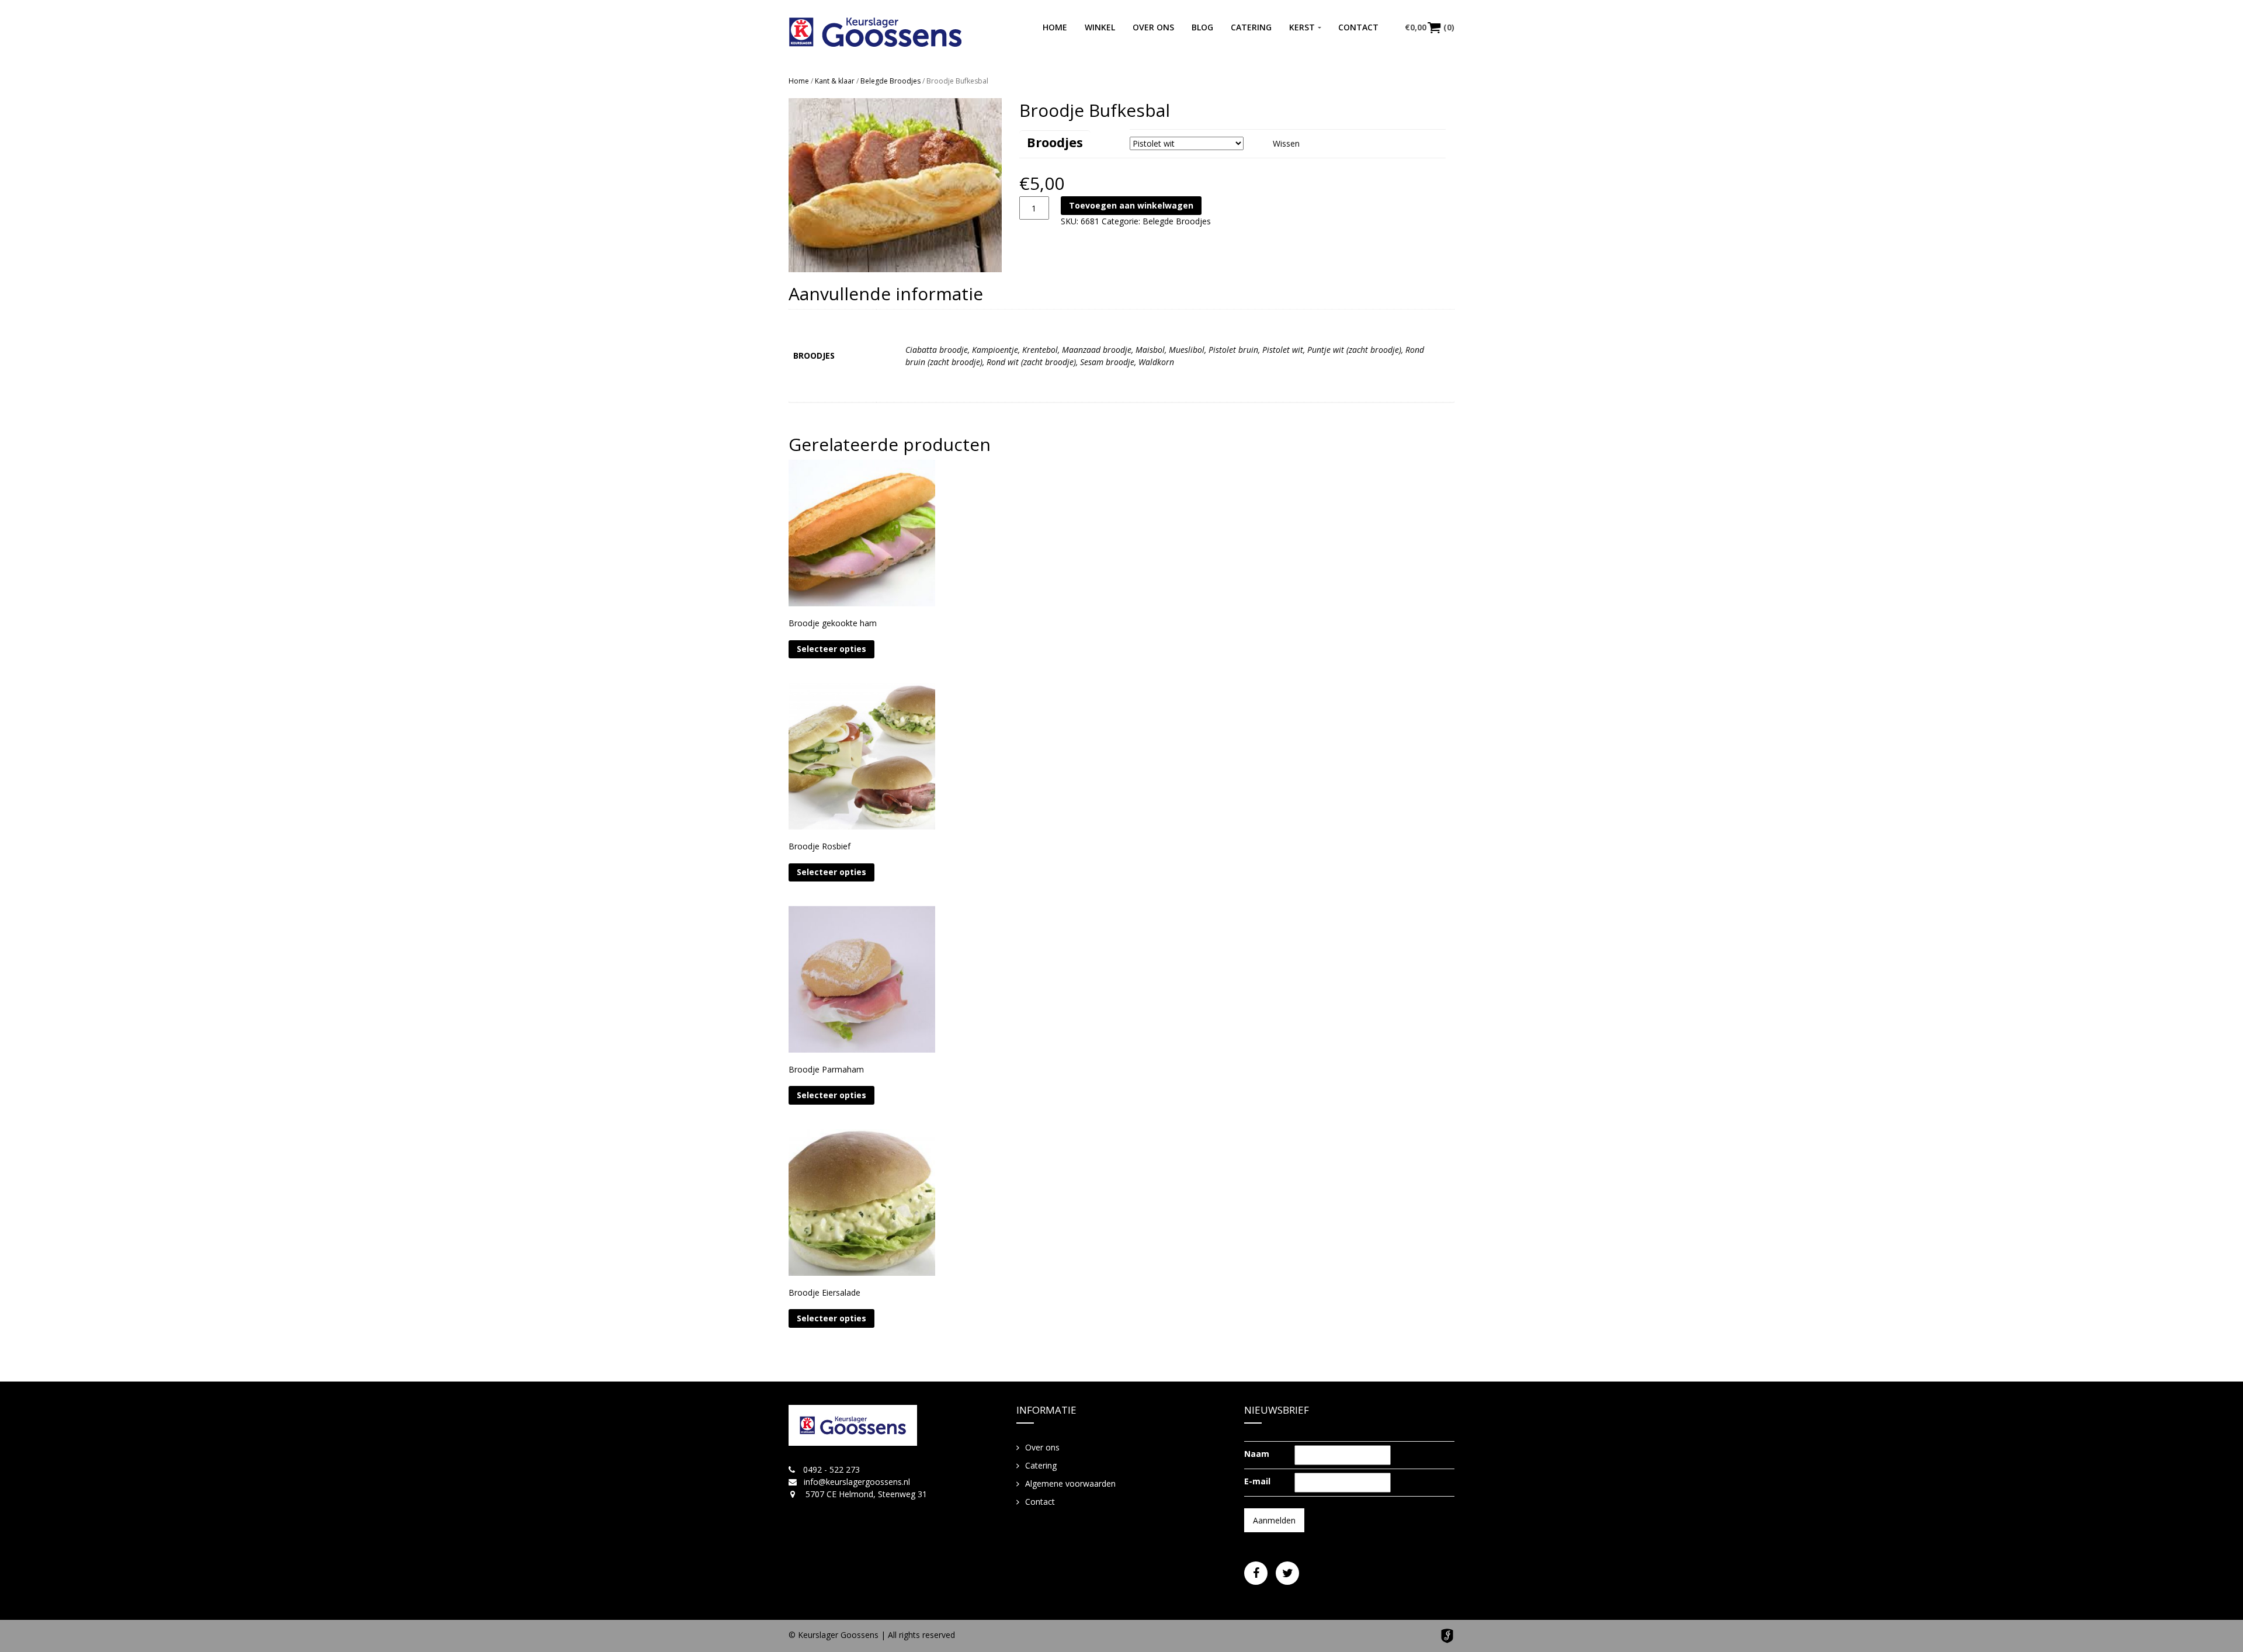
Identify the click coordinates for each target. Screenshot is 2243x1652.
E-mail (1257, 1481)
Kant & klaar (835, 81)
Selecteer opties (831, 649)
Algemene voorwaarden (1070, 1483)
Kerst (1302, 27)
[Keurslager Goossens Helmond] (875, 32)
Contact (1358, 27)
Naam (1257, 1454)
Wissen (1286, 143)
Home (1055, 27)
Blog (1202, 27)
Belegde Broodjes (890, 81)
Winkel (1100, 27)
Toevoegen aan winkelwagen (1131, 205)
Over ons (1153, 27)
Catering (1251, 27)
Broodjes (1055, 142)
